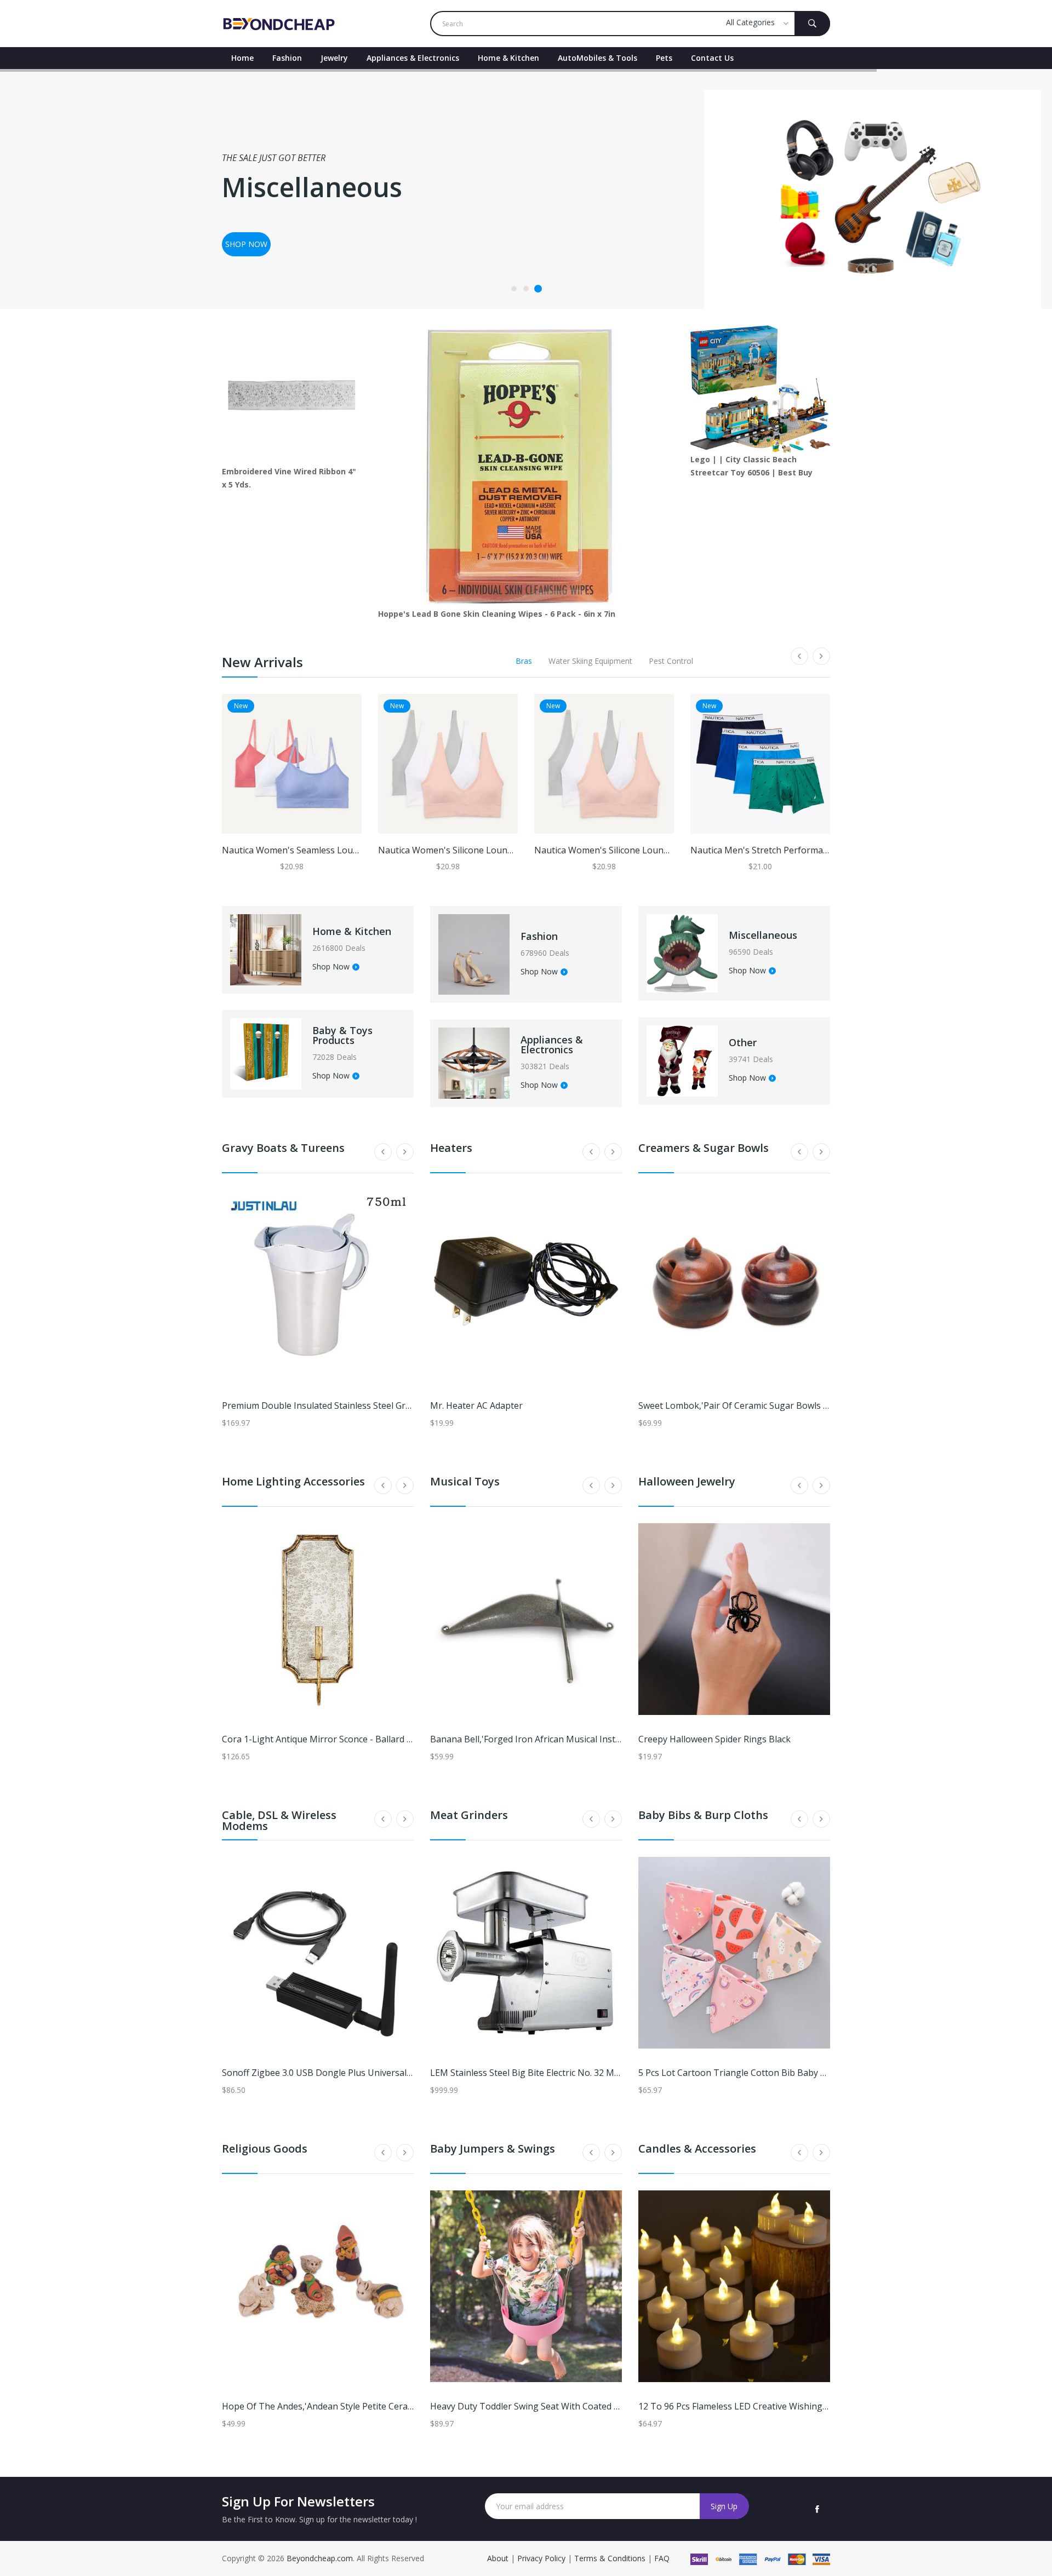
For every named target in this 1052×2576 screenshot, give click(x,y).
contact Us (712, 58)
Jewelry (334, 58)
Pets (664, 58)
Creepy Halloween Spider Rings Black (714, 1739)
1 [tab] (514, 289)
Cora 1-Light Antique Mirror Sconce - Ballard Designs (331, 1739)
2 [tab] (526, 289)
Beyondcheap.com (320, 2558)
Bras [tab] (524, 661)
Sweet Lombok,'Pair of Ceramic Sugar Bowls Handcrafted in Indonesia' (784, 1405)
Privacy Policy (541, 2558)
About (499, 2558)
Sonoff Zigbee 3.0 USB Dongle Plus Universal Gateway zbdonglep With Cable (380, 2073)
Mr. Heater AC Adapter (476, 1405)
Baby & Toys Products (342, 1035)
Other (743, 1042)
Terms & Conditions (611, 2558)
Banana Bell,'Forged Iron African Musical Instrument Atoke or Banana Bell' (584, 1739)
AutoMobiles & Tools (598, 58)
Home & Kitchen (508, 58)
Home (242, 58)
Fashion (287, 58)
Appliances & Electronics (413, 58)
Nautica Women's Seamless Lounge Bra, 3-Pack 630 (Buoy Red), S (356, 850)
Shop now (246, 244)
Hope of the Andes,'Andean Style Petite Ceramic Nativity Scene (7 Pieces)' (373, 2406)
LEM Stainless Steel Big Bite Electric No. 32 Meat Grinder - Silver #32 (570, 2073)
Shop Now (331, 967)
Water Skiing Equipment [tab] (590, 661)
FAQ (662, 2558)
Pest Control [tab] (671, 661)
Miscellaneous (763, 935)
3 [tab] (538, 289)
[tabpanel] (526, 189)
